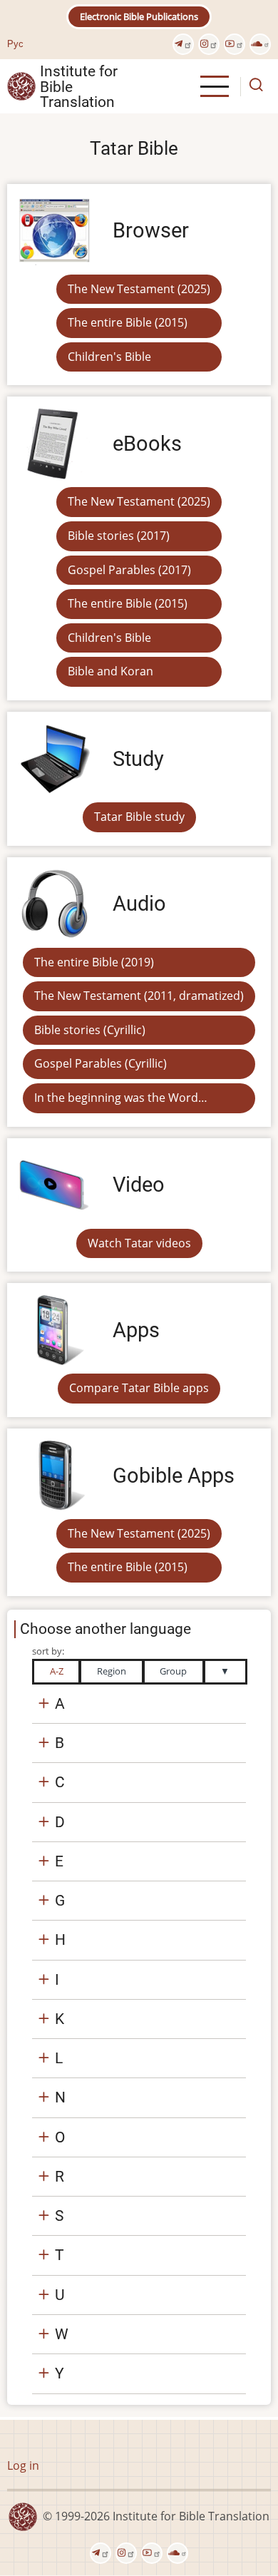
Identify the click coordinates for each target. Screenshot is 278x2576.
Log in (23, 2465)
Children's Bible (109, 357)
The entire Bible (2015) (128, 322)
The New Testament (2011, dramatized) (139, 996)
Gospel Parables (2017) (129, 570)
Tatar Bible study (139, 817)
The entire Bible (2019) (94, 962)
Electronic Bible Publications (139, 16)
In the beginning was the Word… (121, 1098)
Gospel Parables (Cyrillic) (101, 1063)
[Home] (21, 86)
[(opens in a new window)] (183, 44)
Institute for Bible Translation (79, 86)
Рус (15, 44)
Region (112, 1671)
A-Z (57, 1671)
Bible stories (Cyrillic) (90, 1030)
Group (173, 1671)
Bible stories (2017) (119, 536)
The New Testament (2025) (139, 289)
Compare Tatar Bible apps (139, 1388)
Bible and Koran (110, 671)
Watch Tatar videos (139, 1243)
